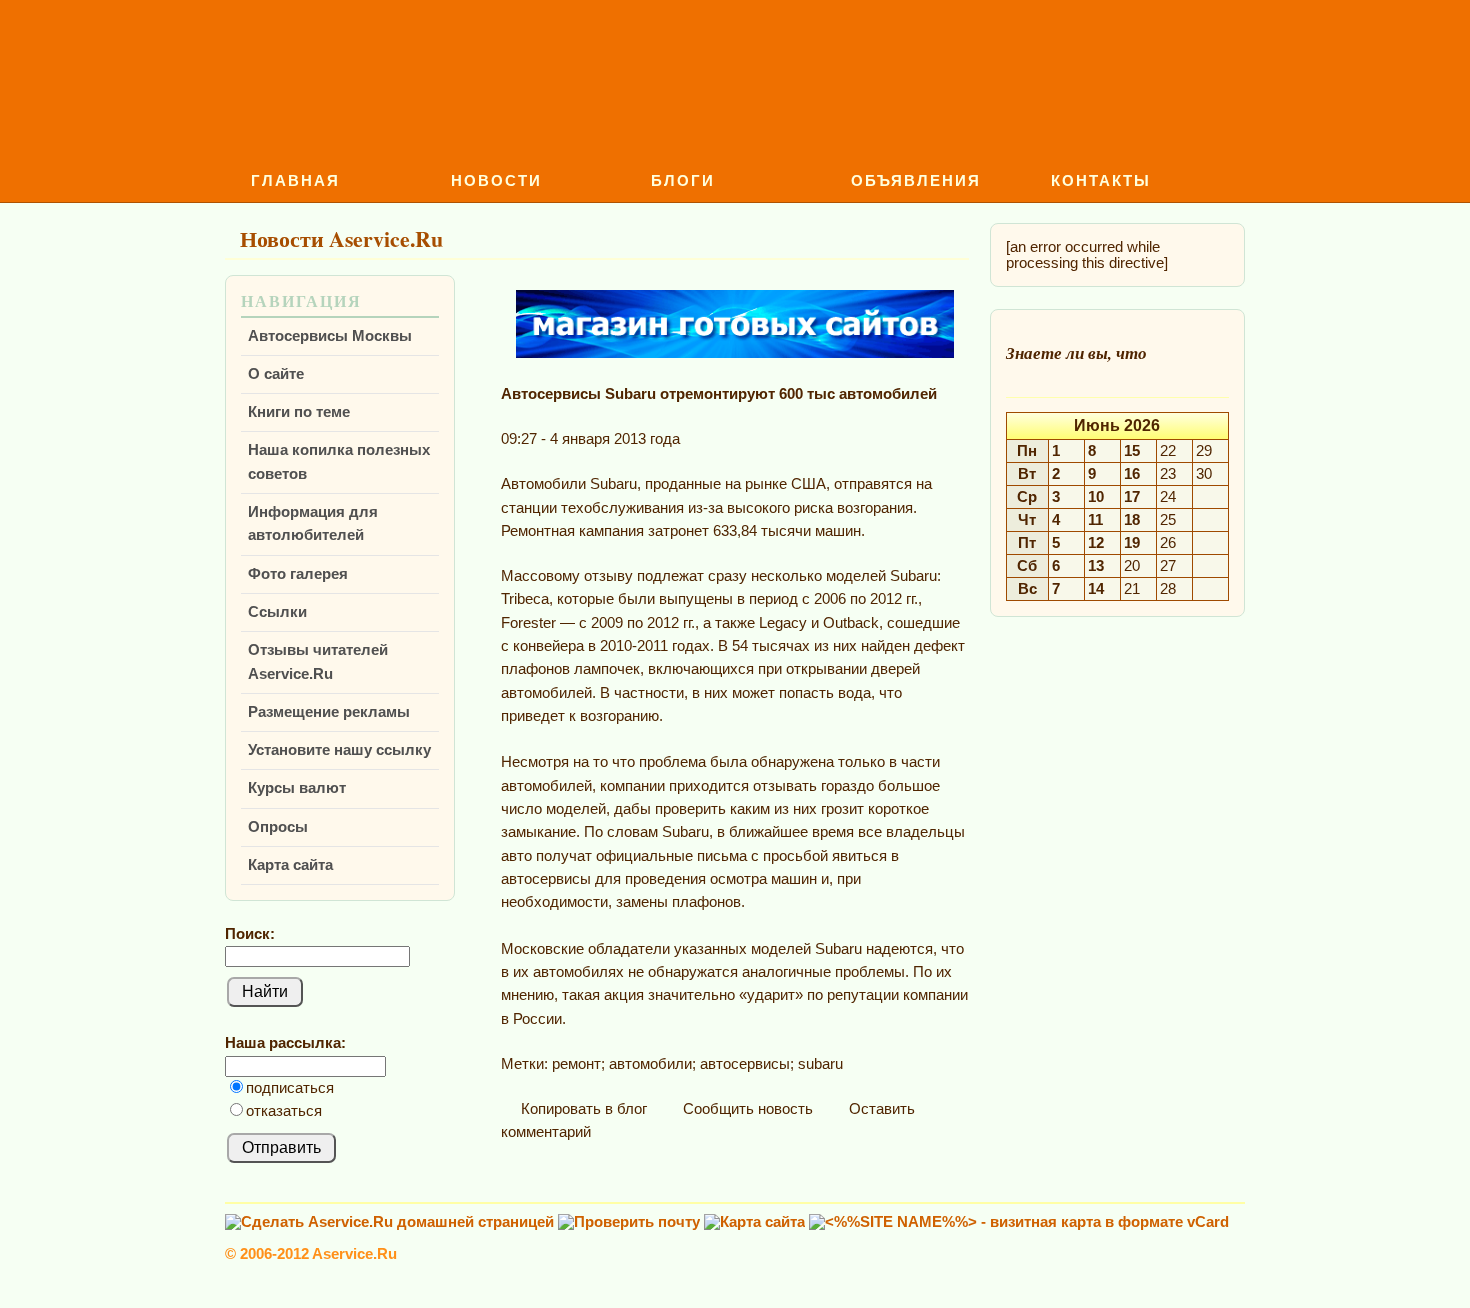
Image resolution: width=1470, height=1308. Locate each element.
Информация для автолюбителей (313, 523)
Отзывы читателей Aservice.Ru (318, 661)
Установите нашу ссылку (339, 750)
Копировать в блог (582, 1109)
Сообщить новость (746, 1109)
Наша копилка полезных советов (339, 461)
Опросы (278, 827)
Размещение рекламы (329, 712)
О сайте (276, 374)
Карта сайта (290, 865)
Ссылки (277, 612)
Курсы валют (297, 788)
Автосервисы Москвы (330, 336)
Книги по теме (299, 412)
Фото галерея (298, 574)
